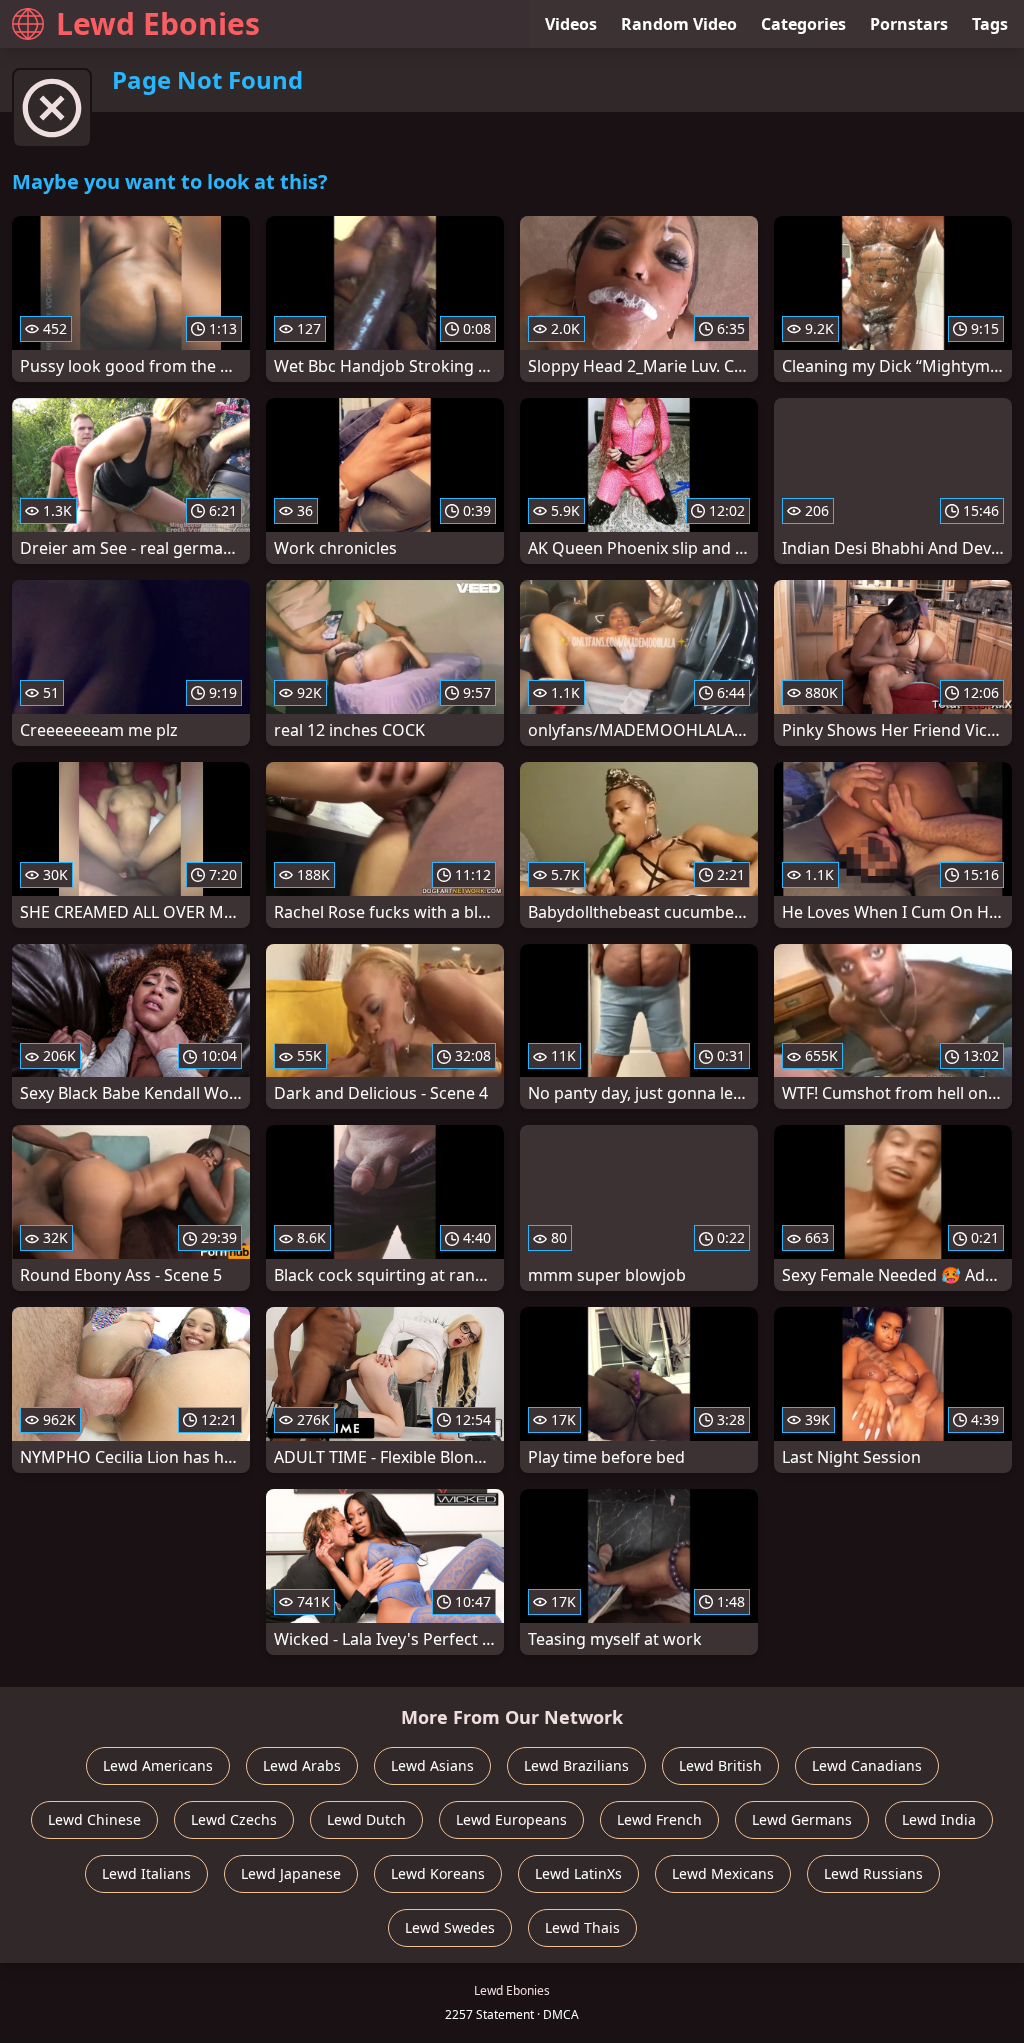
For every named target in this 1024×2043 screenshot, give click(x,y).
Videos (571, 24)
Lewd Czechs (234, 1819)
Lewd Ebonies (158, 23)
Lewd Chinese (94, 1819)
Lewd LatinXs (578, 1873)
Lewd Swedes (450, 1927)
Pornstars (909, 24)
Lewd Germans (802, 1819)
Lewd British (720, 1765)
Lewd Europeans (511, 1819)
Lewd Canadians (867, 1765)
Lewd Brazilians (576, 1765)
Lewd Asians (432, 1765)
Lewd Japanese (291, 1873)
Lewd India (939, 1819)
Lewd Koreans (438, 1873)
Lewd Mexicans (723, 1873)
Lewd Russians (873, 1873)
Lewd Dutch (366, 1819)
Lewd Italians (146, 1873)
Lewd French (659, 1819)
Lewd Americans (158, 1765)
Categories (803, 24)
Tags (990, 24)
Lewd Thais (582, 1927)
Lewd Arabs (302, 1765)
